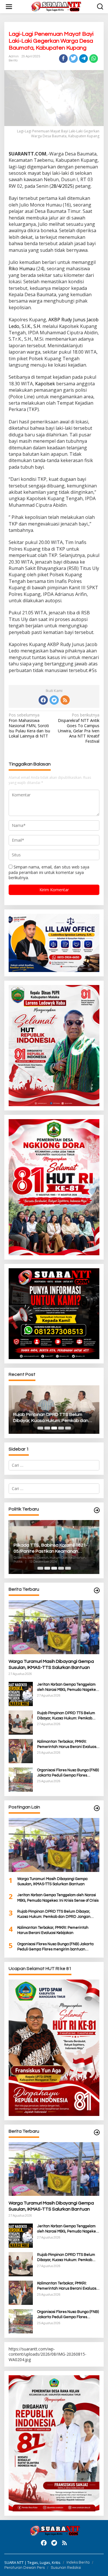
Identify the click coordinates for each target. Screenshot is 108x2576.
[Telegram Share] (84, 59)
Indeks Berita (78, 2562)
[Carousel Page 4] (61, 1428)
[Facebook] (43, 700)
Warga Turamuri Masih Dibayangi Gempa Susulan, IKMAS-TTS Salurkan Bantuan (51, 1664)
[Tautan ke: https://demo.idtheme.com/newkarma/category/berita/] (97, 2133)
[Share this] (63, 59)
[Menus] (9, 7)
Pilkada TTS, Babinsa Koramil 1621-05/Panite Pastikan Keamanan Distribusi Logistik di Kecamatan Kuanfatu (50, 1549)
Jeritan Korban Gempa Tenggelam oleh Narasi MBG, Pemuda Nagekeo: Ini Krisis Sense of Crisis (68, 1687)
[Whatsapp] (94, 59)
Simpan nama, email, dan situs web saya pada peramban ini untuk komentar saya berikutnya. (49, 872)
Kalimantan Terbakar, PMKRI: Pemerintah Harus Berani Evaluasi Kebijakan (67, 1744)
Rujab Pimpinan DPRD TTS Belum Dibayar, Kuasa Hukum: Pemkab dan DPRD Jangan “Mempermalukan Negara (51, 1418)
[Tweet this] (73, 59)
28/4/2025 (62, 186)
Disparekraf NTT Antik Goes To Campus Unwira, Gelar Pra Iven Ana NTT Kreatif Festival (79, 728)
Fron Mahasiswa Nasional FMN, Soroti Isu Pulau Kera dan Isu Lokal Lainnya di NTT (29, 726)
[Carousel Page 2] (47, 1428)
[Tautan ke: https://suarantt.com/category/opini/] (97, 1808)
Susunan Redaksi (66, 2568)
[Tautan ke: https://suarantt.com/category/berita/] (97, 1510)
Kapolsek (45, 384)
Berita (13, 60)
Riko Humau (22, 269)
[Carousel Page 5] (68, 1428)
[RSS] (65, 700)
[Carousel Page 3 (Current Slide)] (54, 1428)
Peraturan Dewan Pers (24, 2568)
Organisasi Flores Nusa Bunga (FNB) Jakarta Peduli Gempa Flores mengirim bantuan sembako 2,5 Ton (68, 1773)
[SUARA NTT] (55, 6)
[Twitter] (54, 700)
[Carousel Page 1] (40, 1428)
